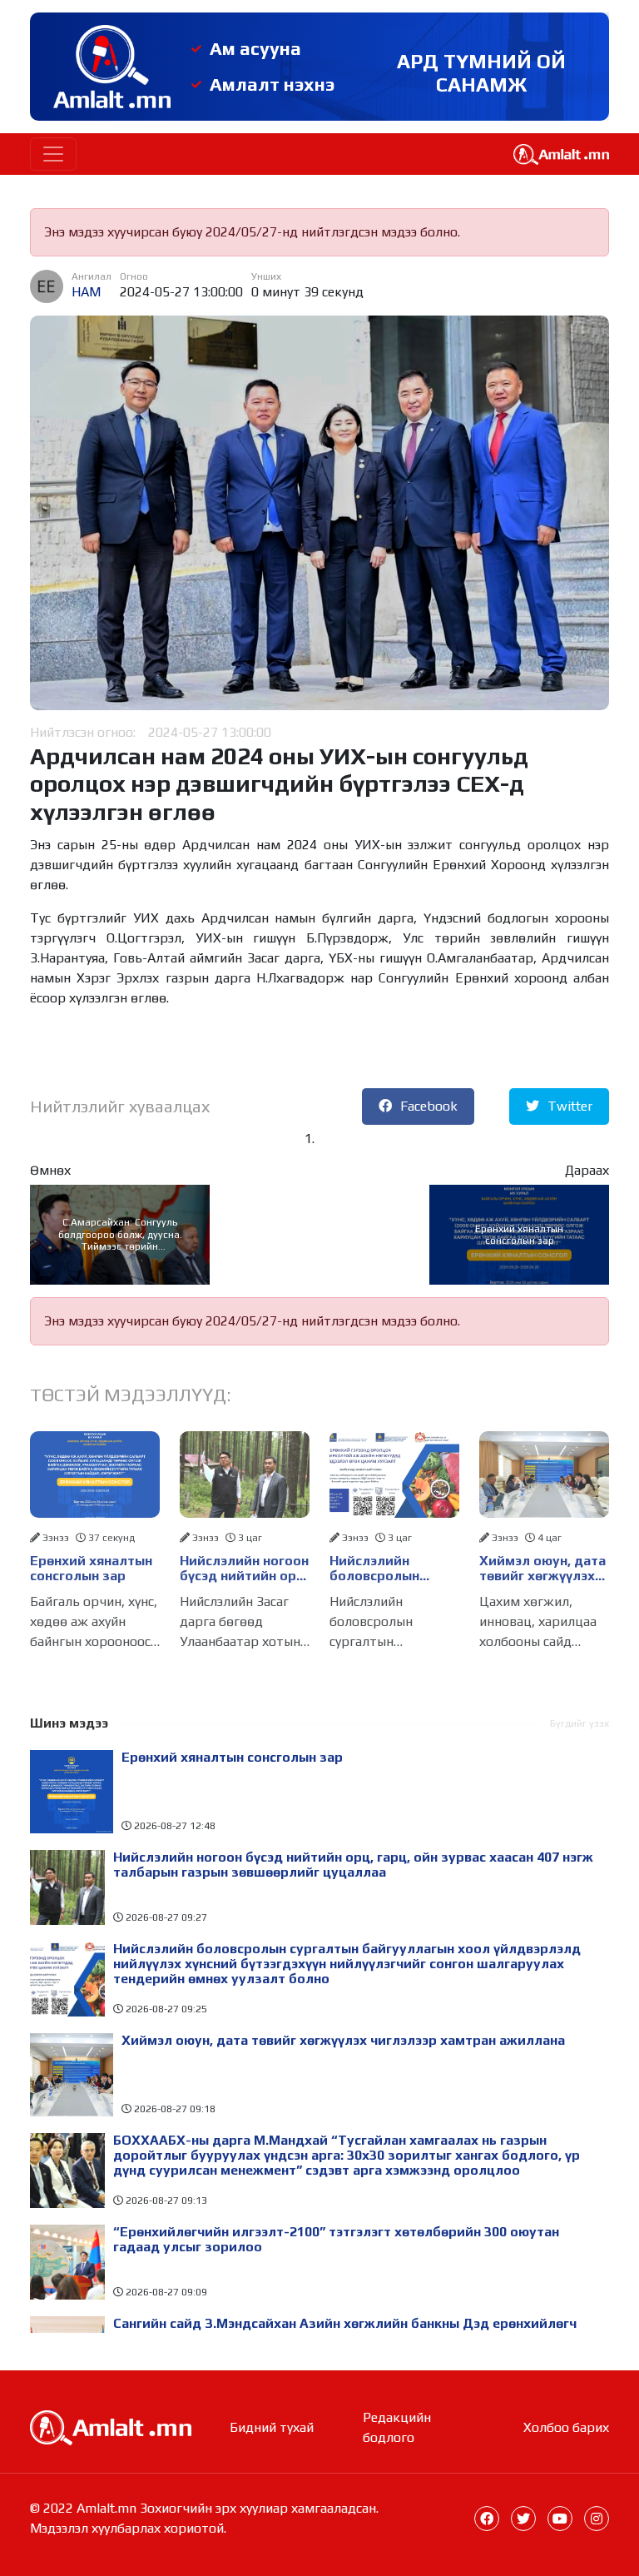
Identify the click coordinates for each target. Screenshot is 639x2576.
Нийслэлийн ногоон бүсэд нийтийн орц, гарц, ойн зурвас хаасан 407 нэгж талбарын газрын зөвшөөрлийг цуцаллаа (244, 1569)
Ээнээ (56, 1538)
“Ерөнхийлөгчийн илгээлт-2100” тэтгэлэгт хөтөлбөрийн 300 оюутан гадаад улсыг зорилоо (336, 2240)
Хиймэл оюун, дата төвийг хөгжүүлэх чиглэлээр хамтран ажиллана (542, 1569)
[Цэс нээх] (53, 154)
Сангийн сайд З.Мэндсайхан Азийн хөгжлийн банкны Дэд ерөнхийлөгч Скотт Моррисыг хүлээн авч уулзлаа (345, 2331)
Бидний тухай (272, 2427)
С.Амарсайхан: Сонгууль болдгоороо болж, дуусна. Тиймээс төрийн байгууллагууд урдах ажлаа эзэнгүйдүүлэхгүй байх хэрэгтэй (120, 1234)
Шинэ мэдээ (69, 1723)
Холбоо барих (566, 2427)
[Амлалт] (111, 2427)
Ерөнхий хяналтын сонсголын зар (519, 1235)
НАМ (86, 292)
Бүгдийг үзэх (580, 1723)
